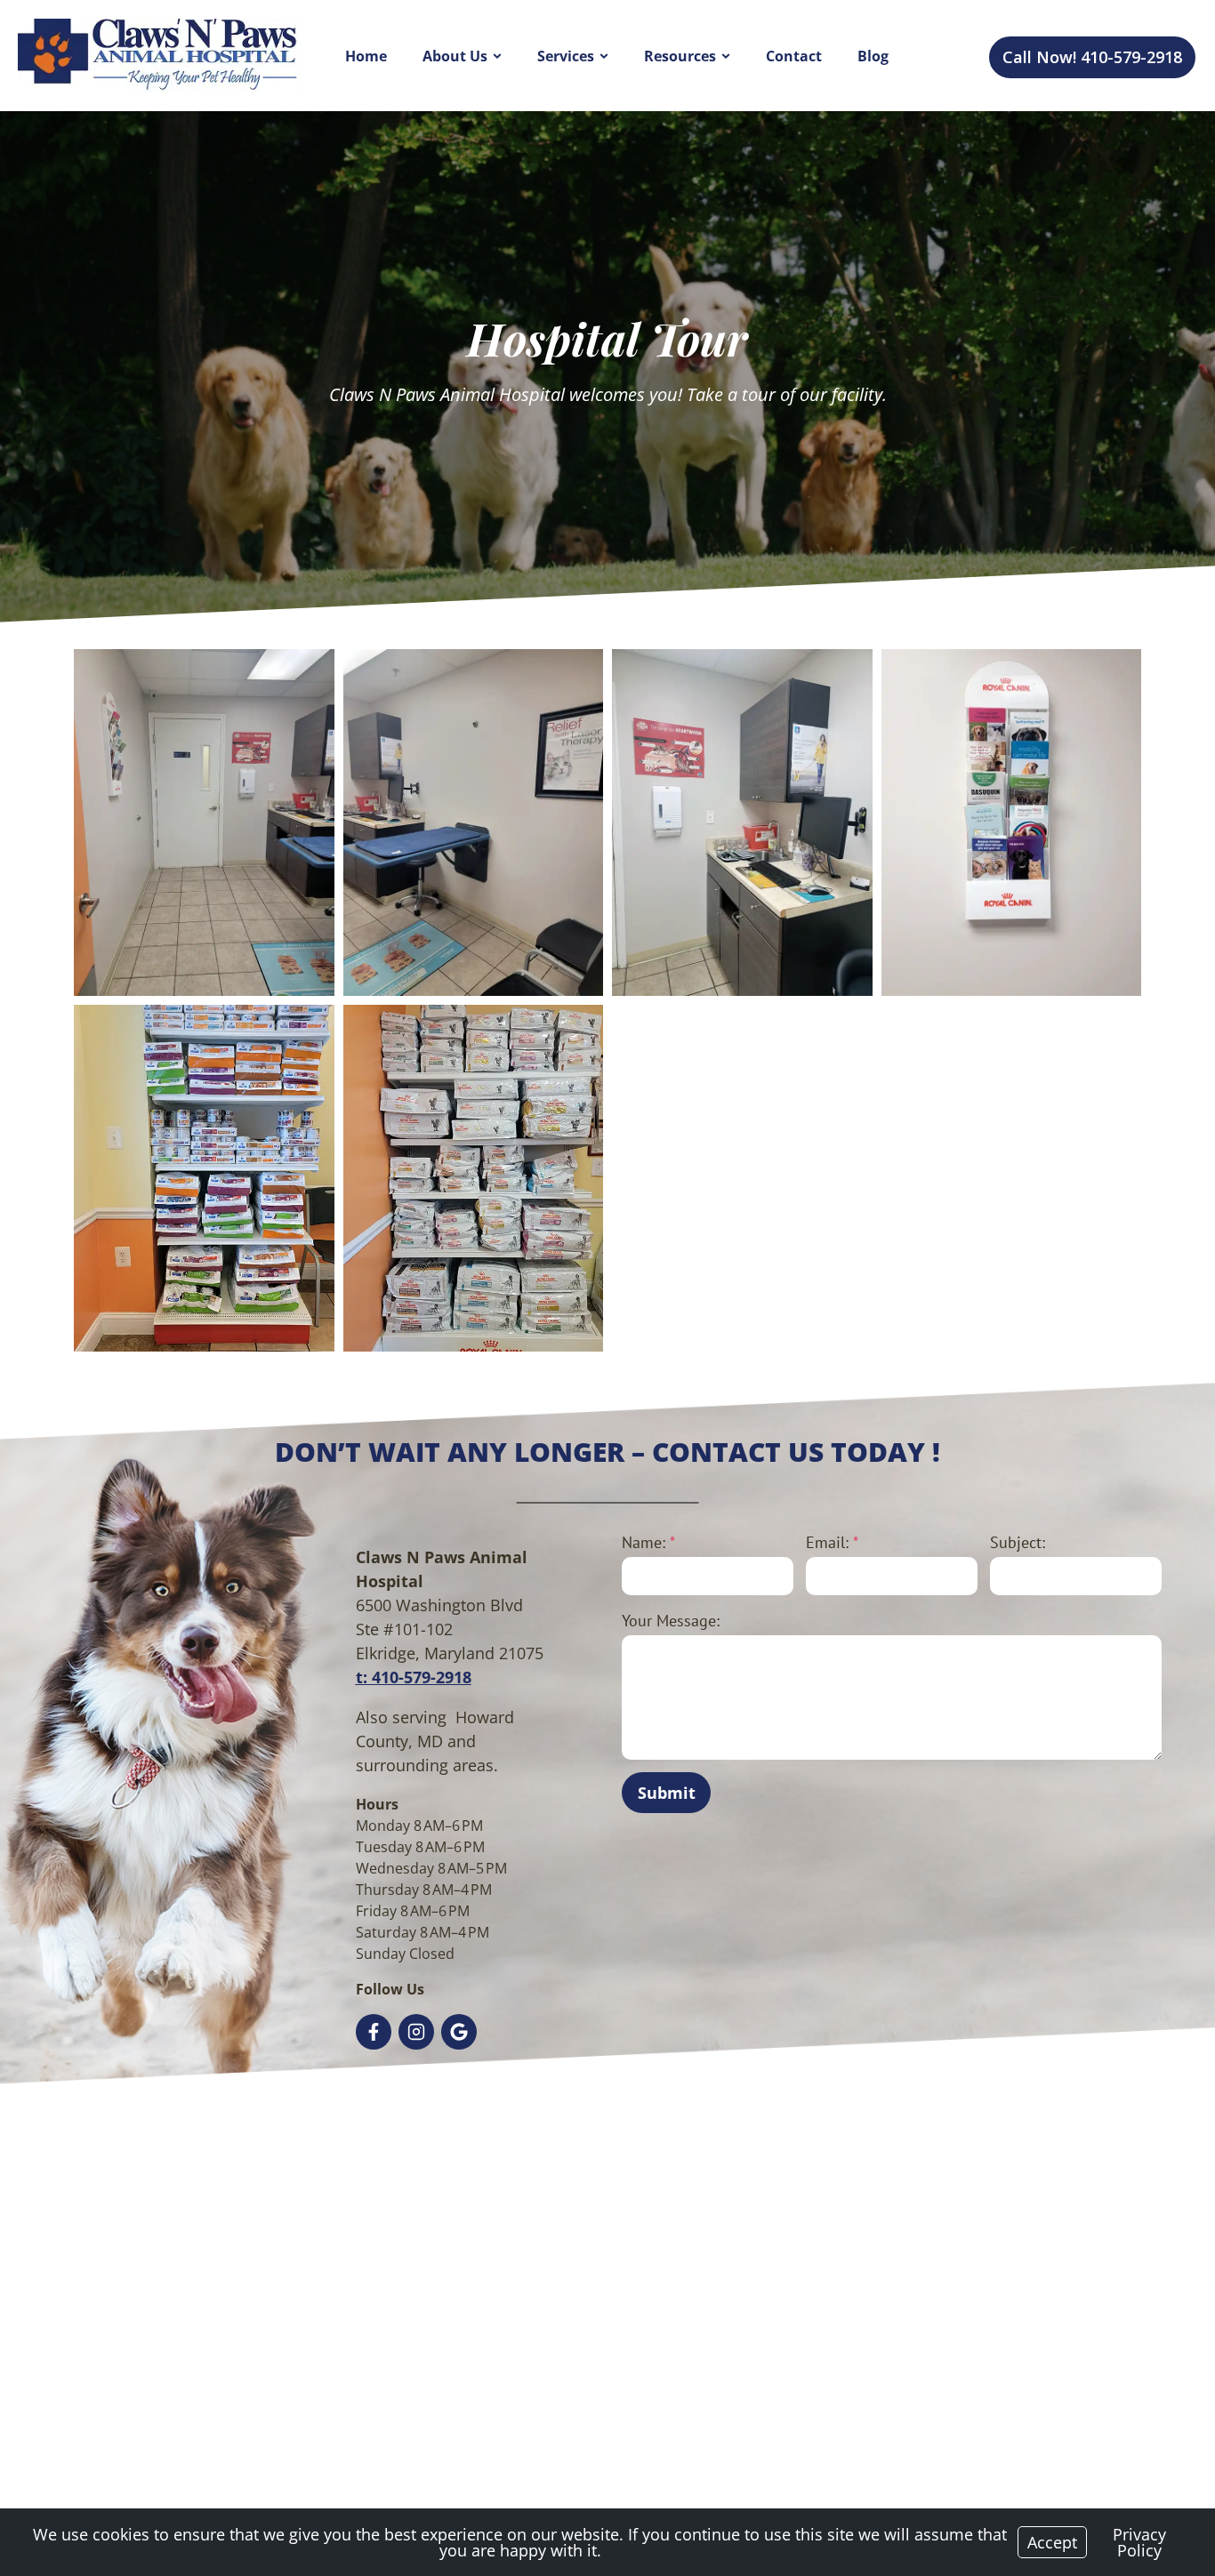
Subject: (1018, 1542)
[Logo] (160, 55)
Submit (667, 1793)
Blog (873, 56)
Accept (1052, 2542)
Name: (648, 1542)
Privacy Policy (1139, 2542)
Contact (794, 56)
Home (366, 56)
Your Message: (671, 1621)
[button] (204, 823)
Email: (832, 1542)
